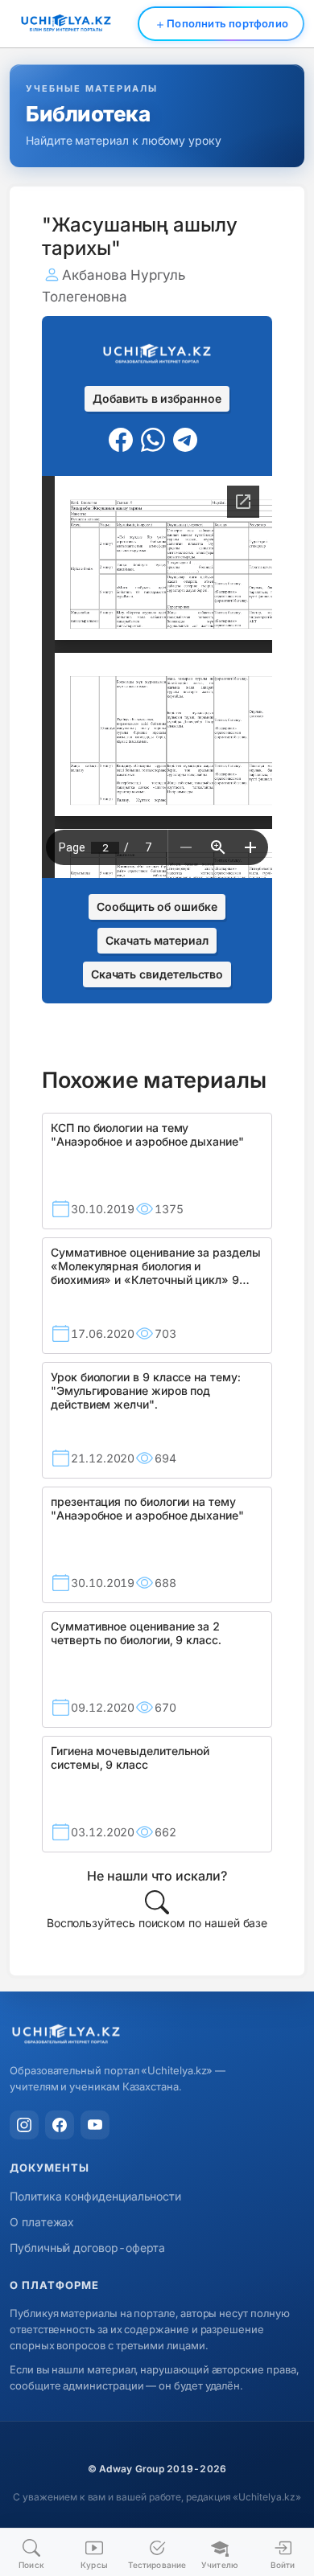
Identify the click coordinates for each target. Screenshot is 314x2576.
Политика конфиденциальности (95, 2196)
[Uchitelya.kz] (157, 2035)
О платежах (42, 2222)
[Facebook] (60, 2125)
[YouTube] (95, 2125)
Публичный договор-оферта (87, 2248)
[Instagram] (24, 2125)
